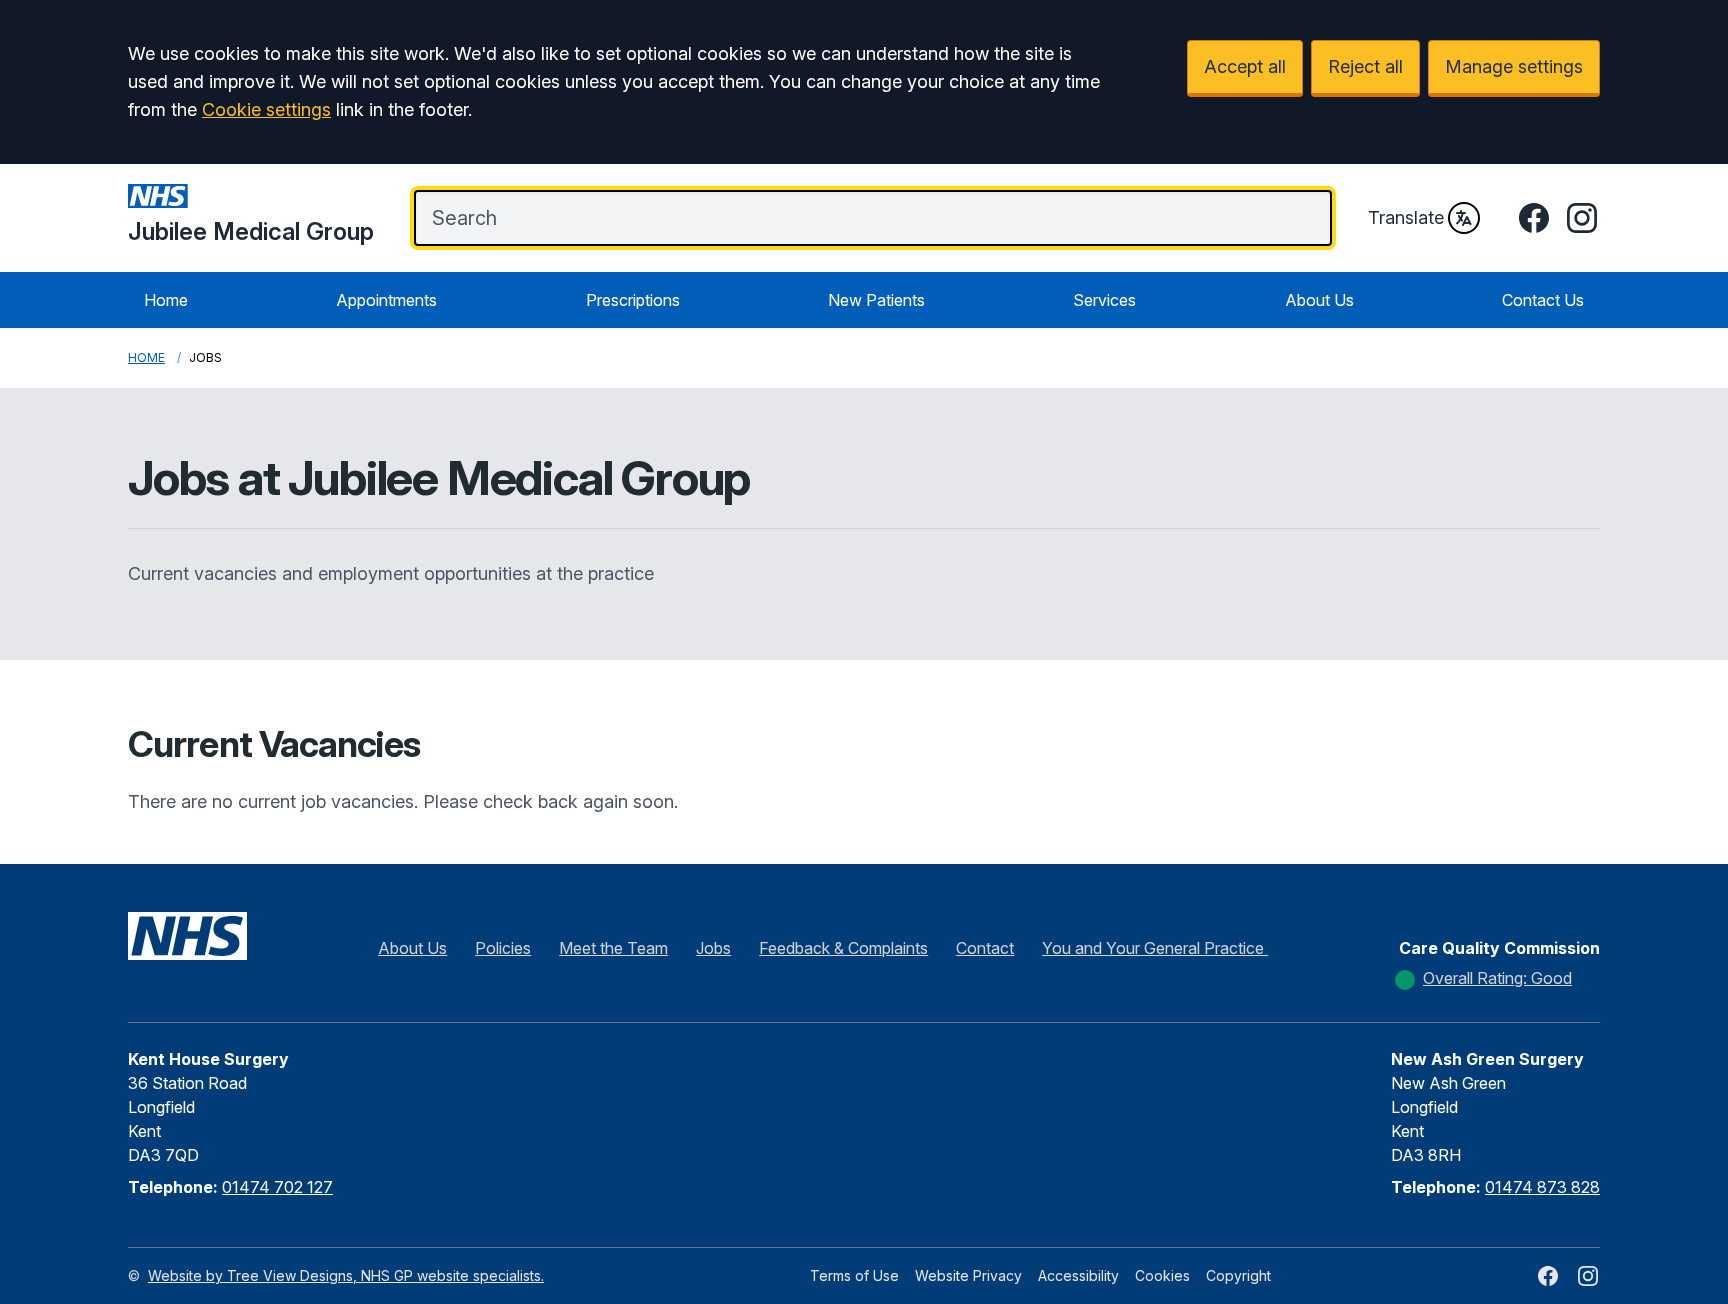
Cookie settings (266, 109)
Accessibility (1078, 1275)
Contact (985, 948)
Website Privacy (968, 1275)
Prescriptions (633, 300)
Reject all (1365, 66)
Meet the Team (613, 948)
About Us (1319, 300)
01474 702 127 (277, 1187)
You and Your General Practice (1155, 948)
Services (1104, 300)
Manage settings (1514, 66)
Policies (503, 948)
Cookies (1162, 1275)
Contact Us (1543, 300)
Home (166, 300)
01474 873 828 (1542, 1187)
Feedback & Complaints (843, 948)
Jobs (713, 948)
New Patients (876, 300)
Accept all (1245, 66)
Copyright (1238, 1275)
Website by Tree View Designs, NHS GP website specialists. (346, 1275)
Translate (1406, 217)
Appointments (386, 300)
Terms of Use (854, 1275)
